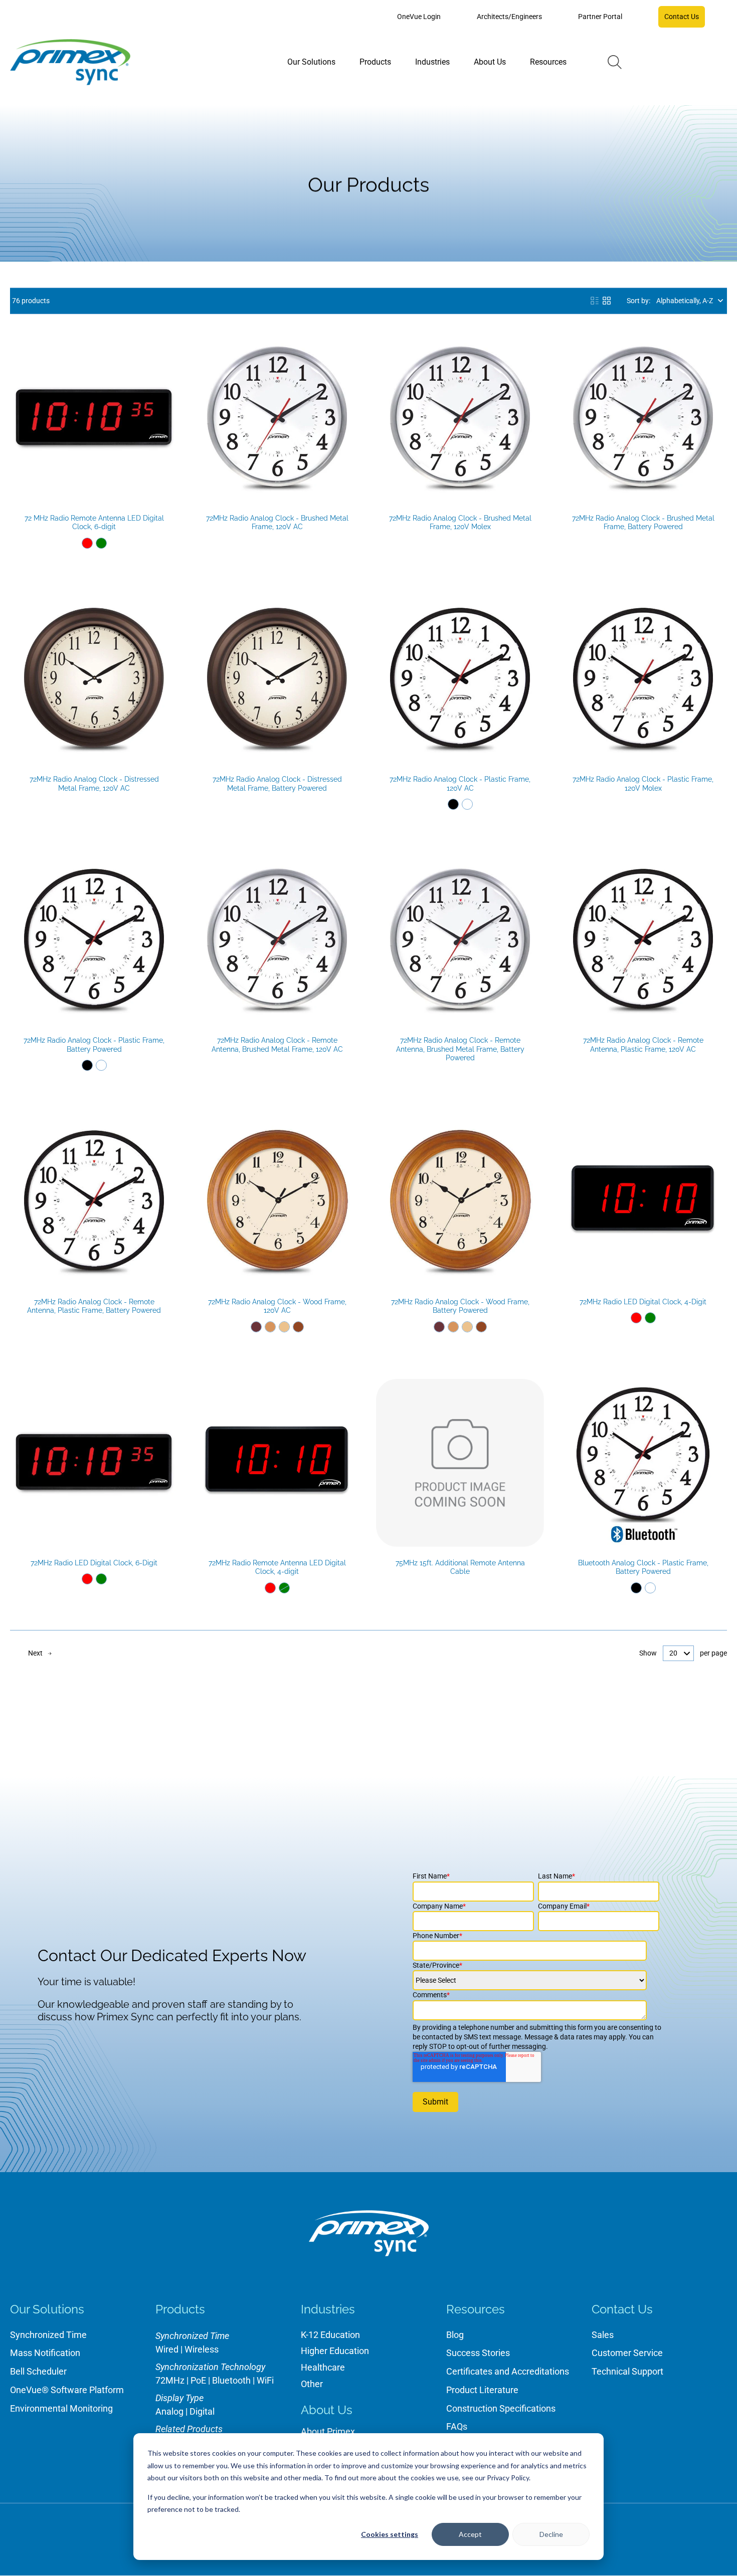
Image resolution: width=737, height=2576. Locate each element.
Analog (169, 2411)
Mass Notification (45, 2353)
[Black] (453, 804)
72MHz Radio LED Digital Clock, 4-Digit (643, 1302)
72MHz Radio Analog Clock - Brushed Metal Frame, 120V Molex (460, 523)
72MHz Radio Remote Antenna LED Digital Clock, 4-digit (277, 1567)
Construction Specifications (501, 2408)
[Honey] (270, 1327)
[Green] (101, 543)
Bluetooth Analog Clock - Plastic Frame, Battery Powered (643, 1567)
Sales (603, 2335)
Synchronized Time (48, 2335)
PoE (198, 2380)
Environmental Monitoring (61, 2408)
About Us (327, 2410)
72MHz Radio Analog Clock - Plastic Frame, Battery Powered (94, 1045)
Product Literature (482, 2390)
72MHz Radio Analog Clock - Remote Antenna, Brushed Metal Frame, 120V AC (277, 1045)
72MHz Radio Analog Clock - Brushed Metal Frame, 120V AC (277, 523)
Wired (167, 2349)
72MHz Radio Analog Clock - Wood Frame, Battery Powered (460, 1306)
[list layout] (595, 301)
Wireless (202, 2349)
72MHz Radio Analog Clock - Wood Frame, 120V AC (277, 1306)
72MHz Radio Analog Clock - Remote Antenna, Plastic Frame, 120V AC (643, 1045)
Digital (202, 2411)
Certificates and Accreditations (508, 2371)
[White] (467, 804)
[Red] (87, 543)
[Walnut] (298, 1327)
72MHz (170, 2380)
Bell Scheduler (38, 2371)
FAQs (457, 2426)
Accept (470, 2534)
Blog (455, 2335)
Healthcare (323, 2367)
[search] (615, 62)
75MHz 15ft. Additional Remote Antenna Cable (460, 1567)
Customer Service (627, 2353)
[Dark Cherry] (256, 1327)
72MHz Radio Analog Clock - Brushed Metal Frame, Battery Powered (643, 523)
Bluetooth (231, 2380)
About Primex (328, 2431)
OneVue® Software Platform (67, 2390)
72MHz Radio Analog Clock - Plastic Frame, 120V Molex (643, 784)
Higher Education (335, 2351)
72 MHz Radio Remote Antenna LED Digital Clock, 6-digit (94, 523)
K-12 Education (330, 2335)
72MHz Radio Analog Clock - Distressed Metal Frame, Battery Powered (277, 784)
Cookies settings (390, 2534)
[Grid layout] (607, 301)
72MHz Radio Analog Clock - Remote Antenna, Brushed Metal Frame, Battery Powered (460, 1049)
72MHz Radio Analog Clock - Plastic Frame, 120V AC (460, 784)
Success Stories (478, 2353)
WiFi (265, 2380)
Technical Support (627, 2371)
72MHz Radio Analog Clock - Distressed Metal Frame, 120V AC (94, 784)
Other (312, 2384)
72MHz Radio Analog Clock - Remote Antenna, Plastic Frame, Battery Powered (94, 1306)
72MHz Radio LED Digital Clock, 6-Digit (94, 1563)
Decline (551, 2534)
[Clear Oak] (284, 1327)
